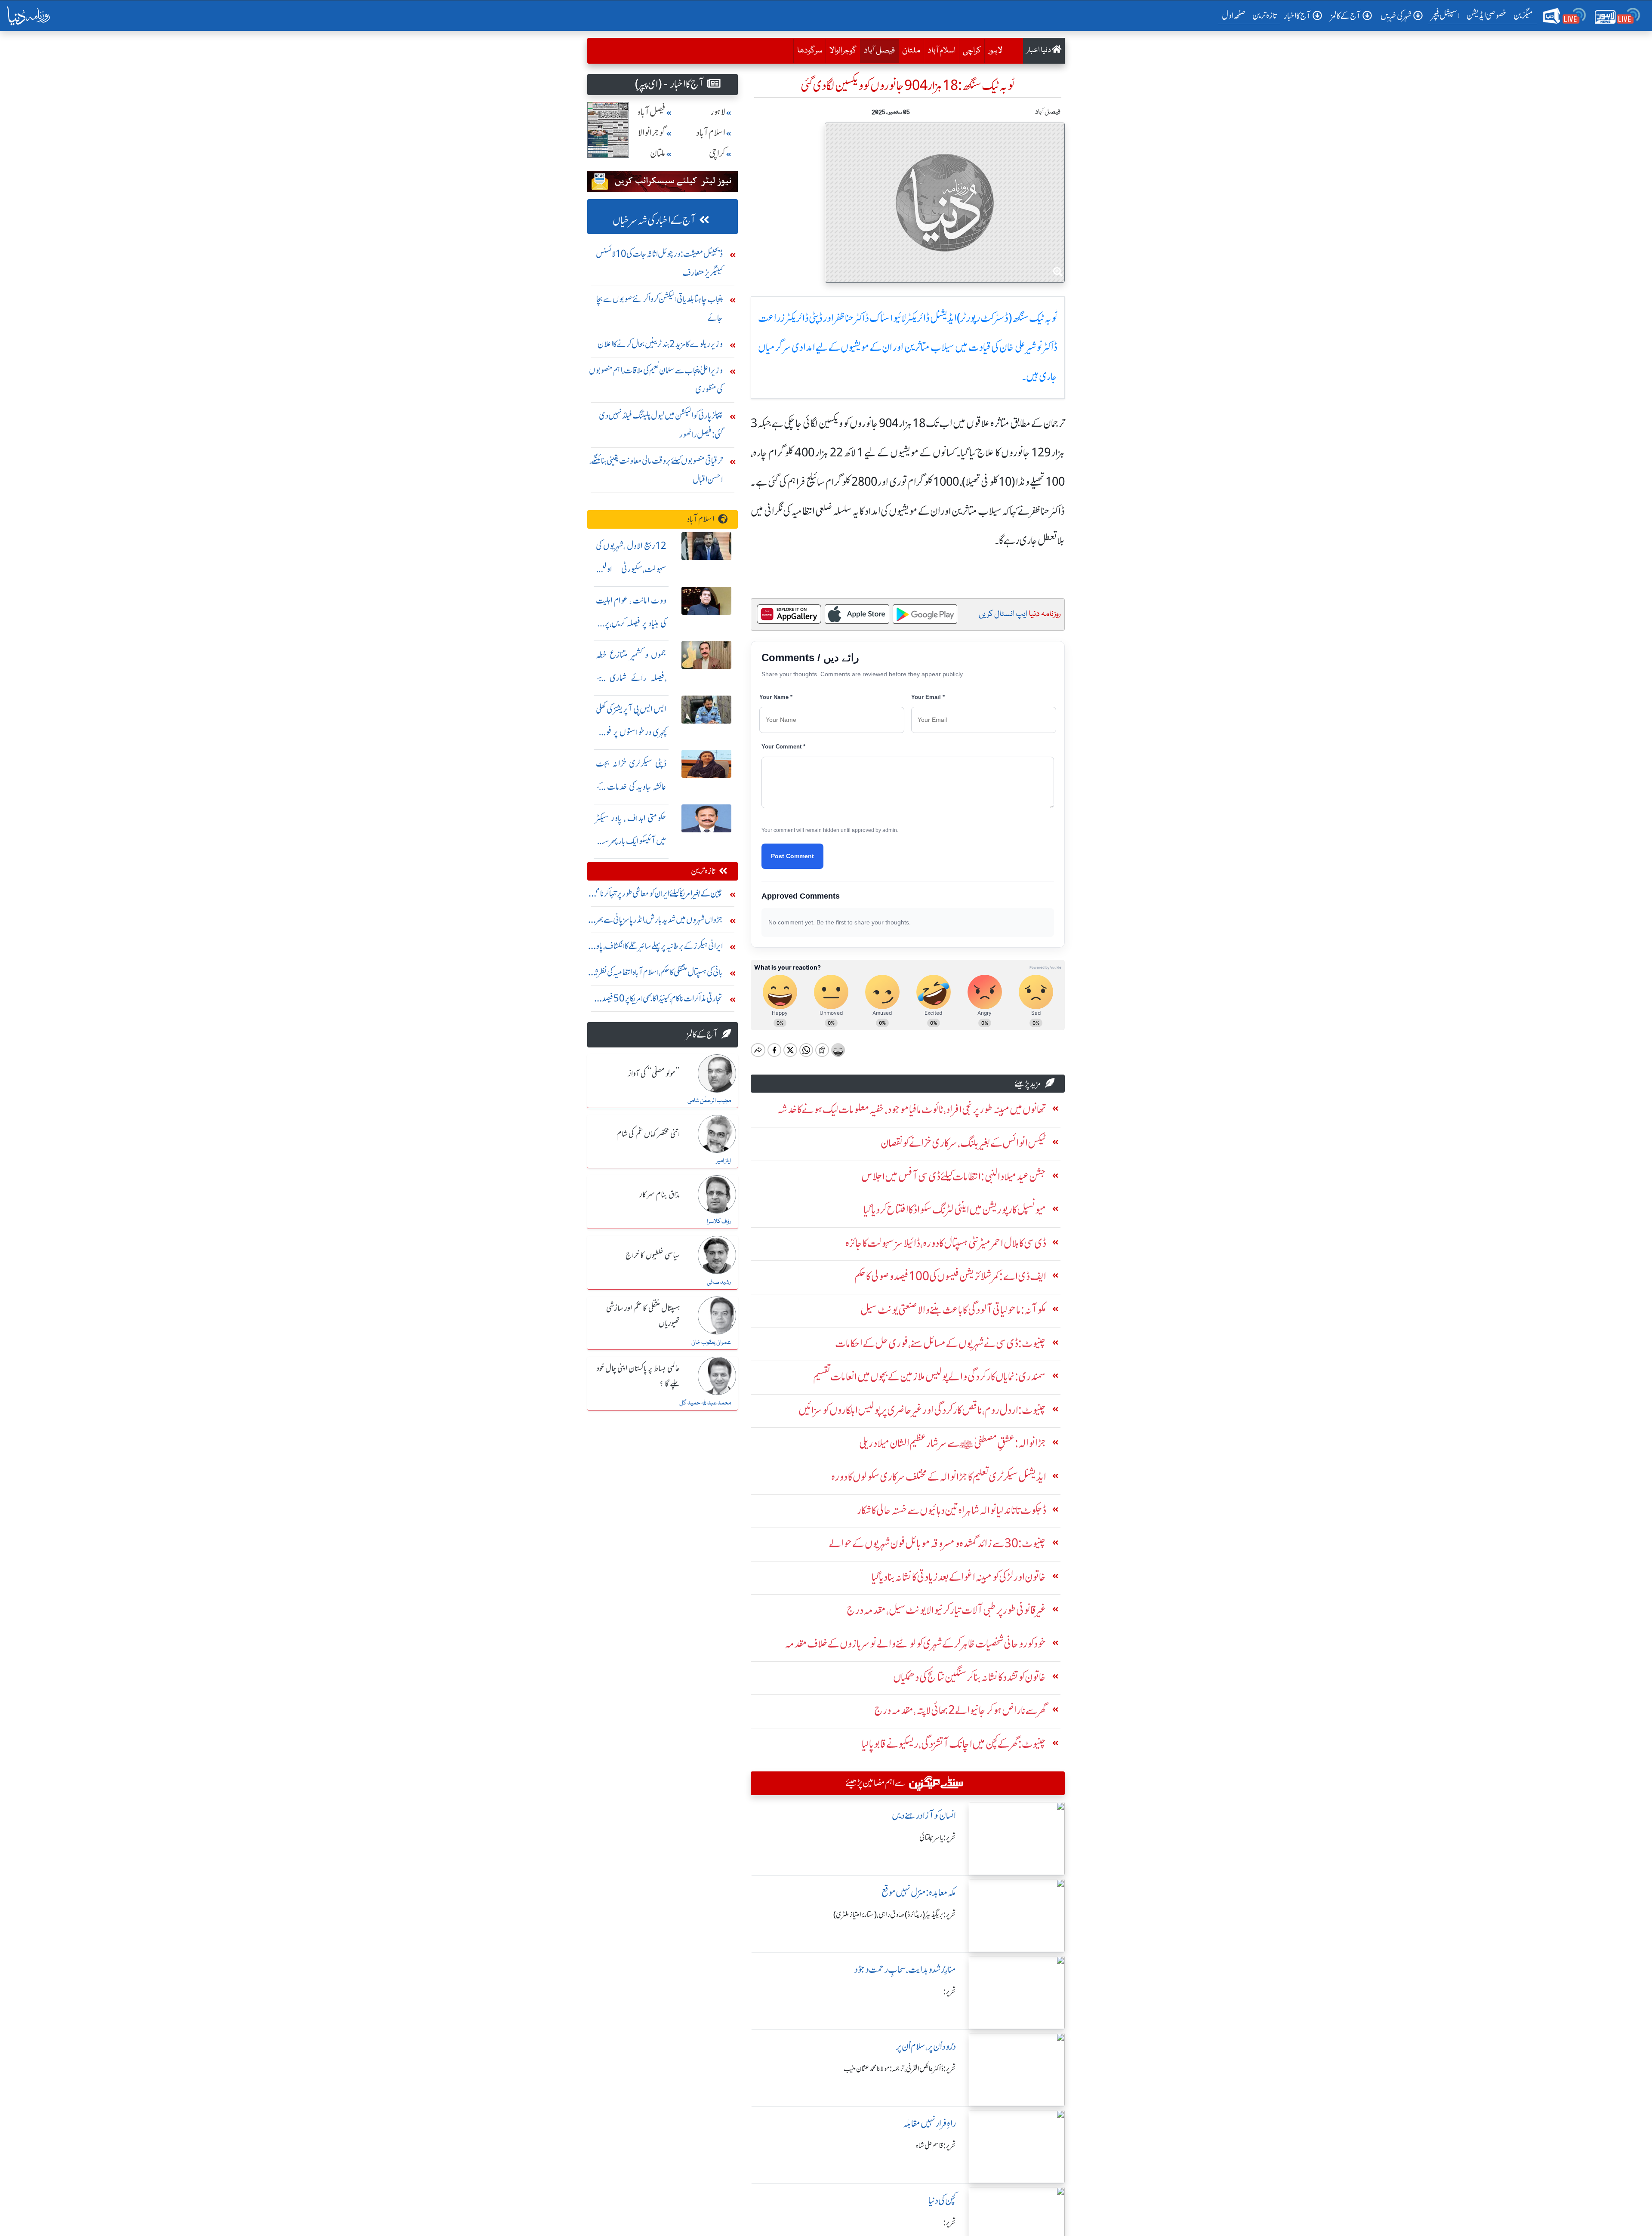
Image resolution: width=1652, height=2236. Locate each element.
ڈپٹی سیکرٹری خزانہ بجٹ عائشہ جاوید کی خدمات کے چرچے (631, 787)
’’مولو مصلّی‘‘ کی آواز (654, 1074)
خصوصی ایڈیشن (1487, 15)
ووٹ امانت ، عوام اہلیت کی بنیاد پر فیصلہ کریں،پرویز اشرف (631, 624)
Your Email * (928, 697)
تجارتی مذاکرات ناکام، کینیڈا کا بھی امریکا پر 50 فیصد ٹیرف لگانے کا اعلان (662, 1000)
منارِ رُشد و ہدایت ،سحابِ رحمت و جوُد (905, 1970)
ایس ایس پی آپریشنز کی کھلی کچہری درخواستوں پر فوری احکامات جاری (631, 732)
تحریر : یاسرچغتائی (938, 1838)
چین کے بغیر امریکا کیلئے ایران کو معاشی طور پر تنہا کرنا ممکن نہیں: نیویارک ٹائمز (655, 895)
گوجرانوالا (843, 51)
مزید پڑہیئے (1028, 1083)
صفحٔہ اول (1235, 15)
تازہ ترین (1265, 15)
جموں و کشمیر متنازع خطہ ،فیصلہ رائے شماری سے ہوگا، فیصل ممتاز (631, 678)
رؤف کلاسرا (719, 1222)
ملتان (911, 51)
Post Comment (792, 856)
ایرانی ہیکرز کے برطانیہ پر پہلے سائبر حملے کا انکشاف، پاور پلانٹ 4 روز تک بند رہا (658, 948)
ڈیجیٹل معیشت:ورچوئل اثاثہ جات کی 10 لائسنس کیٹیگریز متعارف (659, 263)
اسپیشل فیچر (1445, 15)
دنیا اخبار (1039, 51)
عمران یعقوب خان (711, 1343)
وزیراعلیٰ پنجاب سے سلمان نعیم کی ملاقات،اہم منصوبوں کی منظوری (656, 380)
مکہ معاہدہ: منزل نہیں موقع (919, 1893)
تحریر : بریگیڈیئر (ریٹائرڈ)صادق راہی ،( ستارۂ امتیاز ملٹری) (895, 1915)
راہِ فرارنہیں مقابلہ (929, 2124)
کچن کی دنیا (942, 2201)
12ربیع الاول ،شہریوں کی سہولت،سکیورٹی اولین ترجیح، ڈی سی (631, 569)
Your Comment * (783, 747)
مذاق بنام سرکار (660, 1195)
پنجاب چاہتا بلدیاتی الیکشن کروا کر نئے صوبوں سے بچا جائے (660, 308)
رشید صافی (719, 1282)
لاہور (995, 51)
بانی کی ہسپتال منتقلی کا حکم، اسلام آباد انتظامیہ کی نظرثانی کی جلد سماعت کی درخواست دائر (655, 974)
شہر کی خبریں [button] (1396, 16)
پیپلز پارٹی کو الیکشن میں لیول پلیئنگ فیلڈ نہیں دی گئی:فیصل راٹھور (661, 425)
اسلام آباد (942, 51)
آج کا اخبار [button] (1297, 16)
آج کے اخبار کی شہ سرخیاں (654, 220)
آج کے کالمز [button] (1346, 16)
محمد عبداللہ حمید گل (705, 1403)
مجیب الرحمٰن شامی (709, 1101)
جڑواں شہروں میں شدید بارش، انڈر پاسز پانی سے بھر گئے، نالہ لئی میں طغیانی (659, 922)
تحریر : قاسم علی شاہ (936, 2146)
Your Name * (776, 697)
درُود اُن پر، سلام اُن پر (926, 2047)
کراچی (972, 51)
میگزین (1523, 15)
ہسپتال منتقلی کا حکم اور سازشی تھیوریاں (643, 1316)
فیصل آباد (877, 51)
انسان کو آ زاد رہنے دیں (924, 1816)
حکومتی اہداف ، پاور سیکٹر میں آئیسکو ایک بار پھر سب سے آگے (631, 841)
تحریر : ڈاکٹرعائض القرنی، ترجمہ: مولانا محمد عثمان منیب (900, 2069)
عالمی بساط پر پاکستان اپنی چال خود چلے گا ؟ (638, 1376)
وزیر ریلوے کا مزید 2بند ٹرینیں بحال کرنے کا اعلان (660, 344)
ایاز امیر (723, 1161)
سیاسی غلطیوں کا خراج (653, 1256)
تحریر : (950, 1992)
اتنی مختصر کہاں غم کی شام (648, 1134)
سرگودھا (810, 51)
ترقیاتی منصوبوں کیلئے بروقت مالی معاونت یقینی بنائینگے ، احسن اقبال (656, 470)
